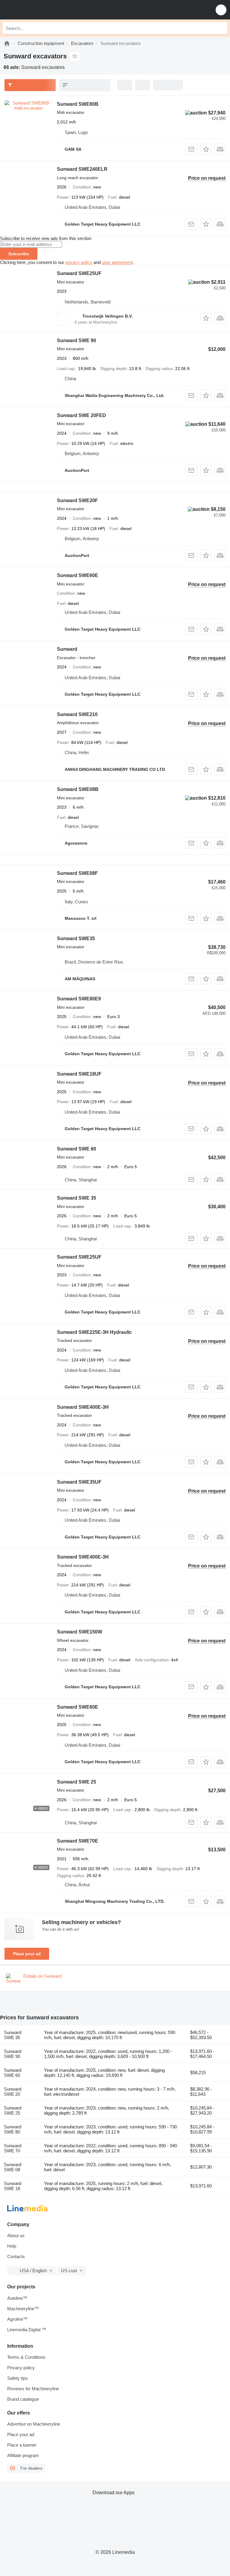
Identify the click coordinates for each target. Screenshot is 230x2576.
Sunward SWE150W (80, 1632)
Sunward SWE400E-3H (83, 1407)
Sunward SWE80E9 (79, 999)
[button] (221, 10)
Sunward (67, 649)
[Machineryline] (7, 43)
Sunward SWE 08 (13, 2167)
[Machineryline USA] (42, 10)
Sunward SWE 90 (77, 341)
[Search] (221, 28)
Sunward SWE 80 (13, 2129)
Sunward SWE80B (78, 104)
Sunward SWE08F (77, 873)
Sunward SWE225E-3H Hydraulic (94, 1332)
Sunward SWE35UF (79, 1482)
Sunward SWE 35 (77, 1198)
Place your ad (27, 1954)
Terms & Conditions (26, 2357)
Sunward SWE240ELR (82, 169)
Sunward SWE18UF (79, 1074)
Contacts (16, 2256)
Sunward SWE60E (78, 575)
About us (16, 2235)
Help (12, 2246)
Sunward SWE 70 (13, 2148)
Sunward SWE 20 (13, 2092)
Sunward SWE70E (78, 1841)
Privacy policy (21, 2368)
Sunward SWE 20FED (81, 415)
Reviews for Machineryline (33, 2389)
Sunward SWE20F (77, 500)
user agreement (117, 262)
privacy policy (79, 262)
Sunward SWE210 (77, 714)
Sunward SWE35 (76, 939)
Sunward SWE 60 (77, 1149)
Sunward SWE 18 (13, 2186)
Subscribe (19, 254)
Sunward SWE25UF (79, 273)
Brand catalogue (23, 2399)
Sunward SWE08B (78, 789)
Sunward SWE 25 (77, 1782)
